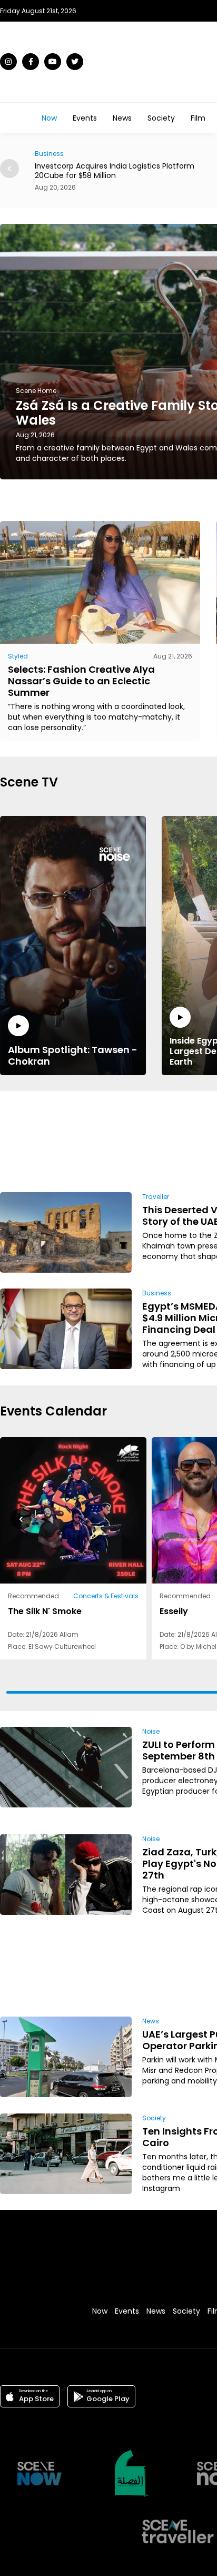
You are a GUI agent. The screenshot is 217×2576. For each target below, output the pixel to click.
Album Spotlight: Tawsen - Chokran (73, 1055)
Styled (18, 656)
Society (161, 118)
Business (157, 1293)
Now (49, 118)
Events (85, 118)
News (122, 118)
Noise (151, 1731)
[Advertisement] (171, 1140)
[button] (9, 169)
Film (198, 118)
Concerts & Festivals (106, 1596)
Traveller (156, 1197)
